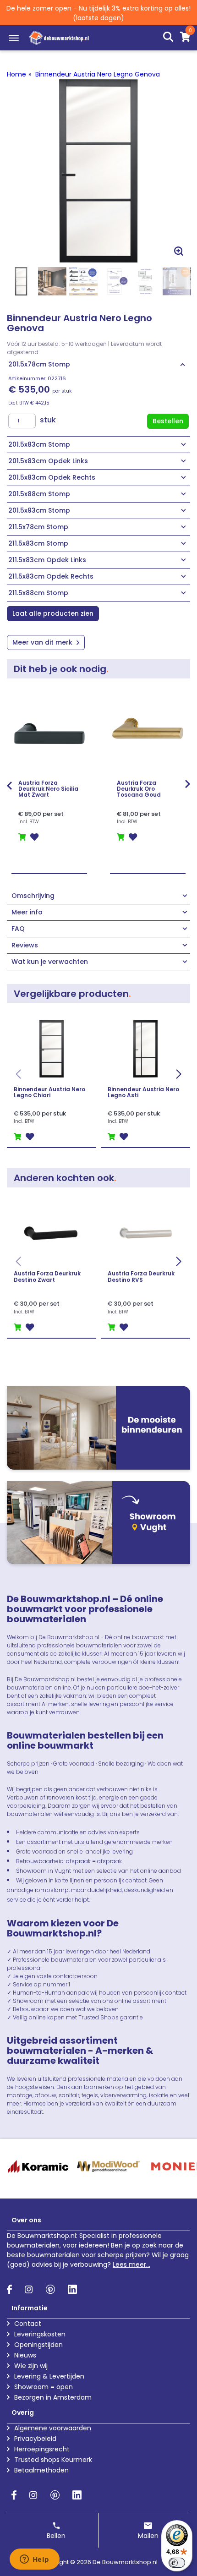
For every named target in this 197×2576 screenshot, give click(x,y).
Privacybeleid (35, 2439)
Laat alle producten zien (53, 613)
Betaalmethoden (41, 2470)
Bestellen (168, 421)
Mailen (148, 2536)
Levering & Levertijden (49, 2376)
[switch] (177, 2563)
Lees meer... (131, 2264)
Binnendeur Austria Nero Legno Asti (143, 1092)
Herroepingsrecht (42, 2449)
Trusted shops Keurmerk (53, 2460)
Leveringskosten (40, 2334)
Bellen (56, 2536)
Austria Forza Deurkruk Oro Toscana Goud (139, 789)
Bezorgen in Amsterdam (53, 2397)
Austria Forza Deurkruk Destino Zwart (47, 1276)
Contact (28, 2324)
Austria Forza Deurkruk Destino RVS (141, 1276)
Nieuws (25, 2355)
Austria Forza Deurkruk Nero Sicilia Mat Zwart (48, 789)
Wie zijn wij (31, 2366)
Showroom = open (44, 2387)
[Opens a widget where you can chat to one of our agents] (34, 2560)
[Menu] (14, 38)
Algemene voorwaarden (53, 2428)
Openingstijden (38, 2345)
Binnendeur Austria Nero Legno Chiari (49, 1092)
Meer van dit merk (43, 642)
